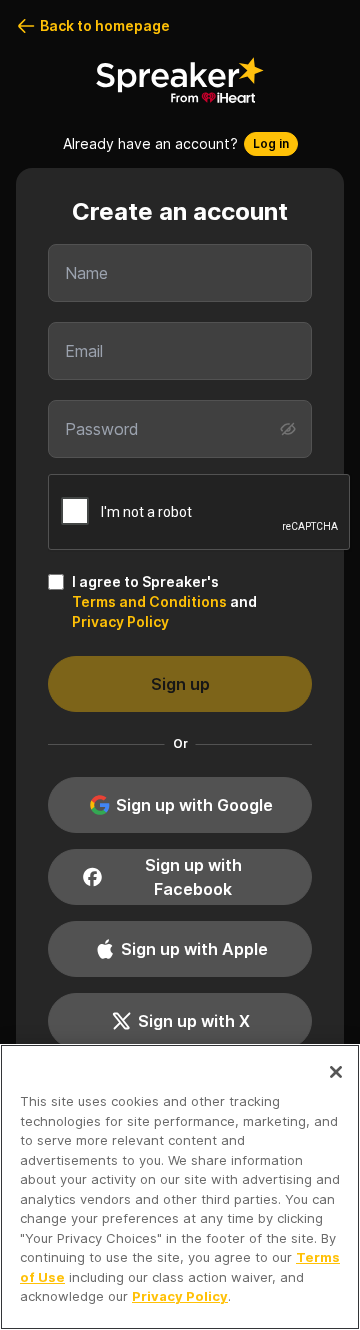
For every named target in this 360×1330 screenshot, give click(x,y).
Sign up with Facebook (193, 877)
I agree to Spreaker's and (164, 601)
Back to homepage (105, 25)
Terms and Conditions (149, 601)
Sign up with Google (194, 805)
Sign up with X (194, 1021)
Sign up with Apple (194, 949)
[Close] (336, 1072)
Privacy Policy (120, 621)
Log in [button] (271, 143)
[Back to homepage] (180, 80)
